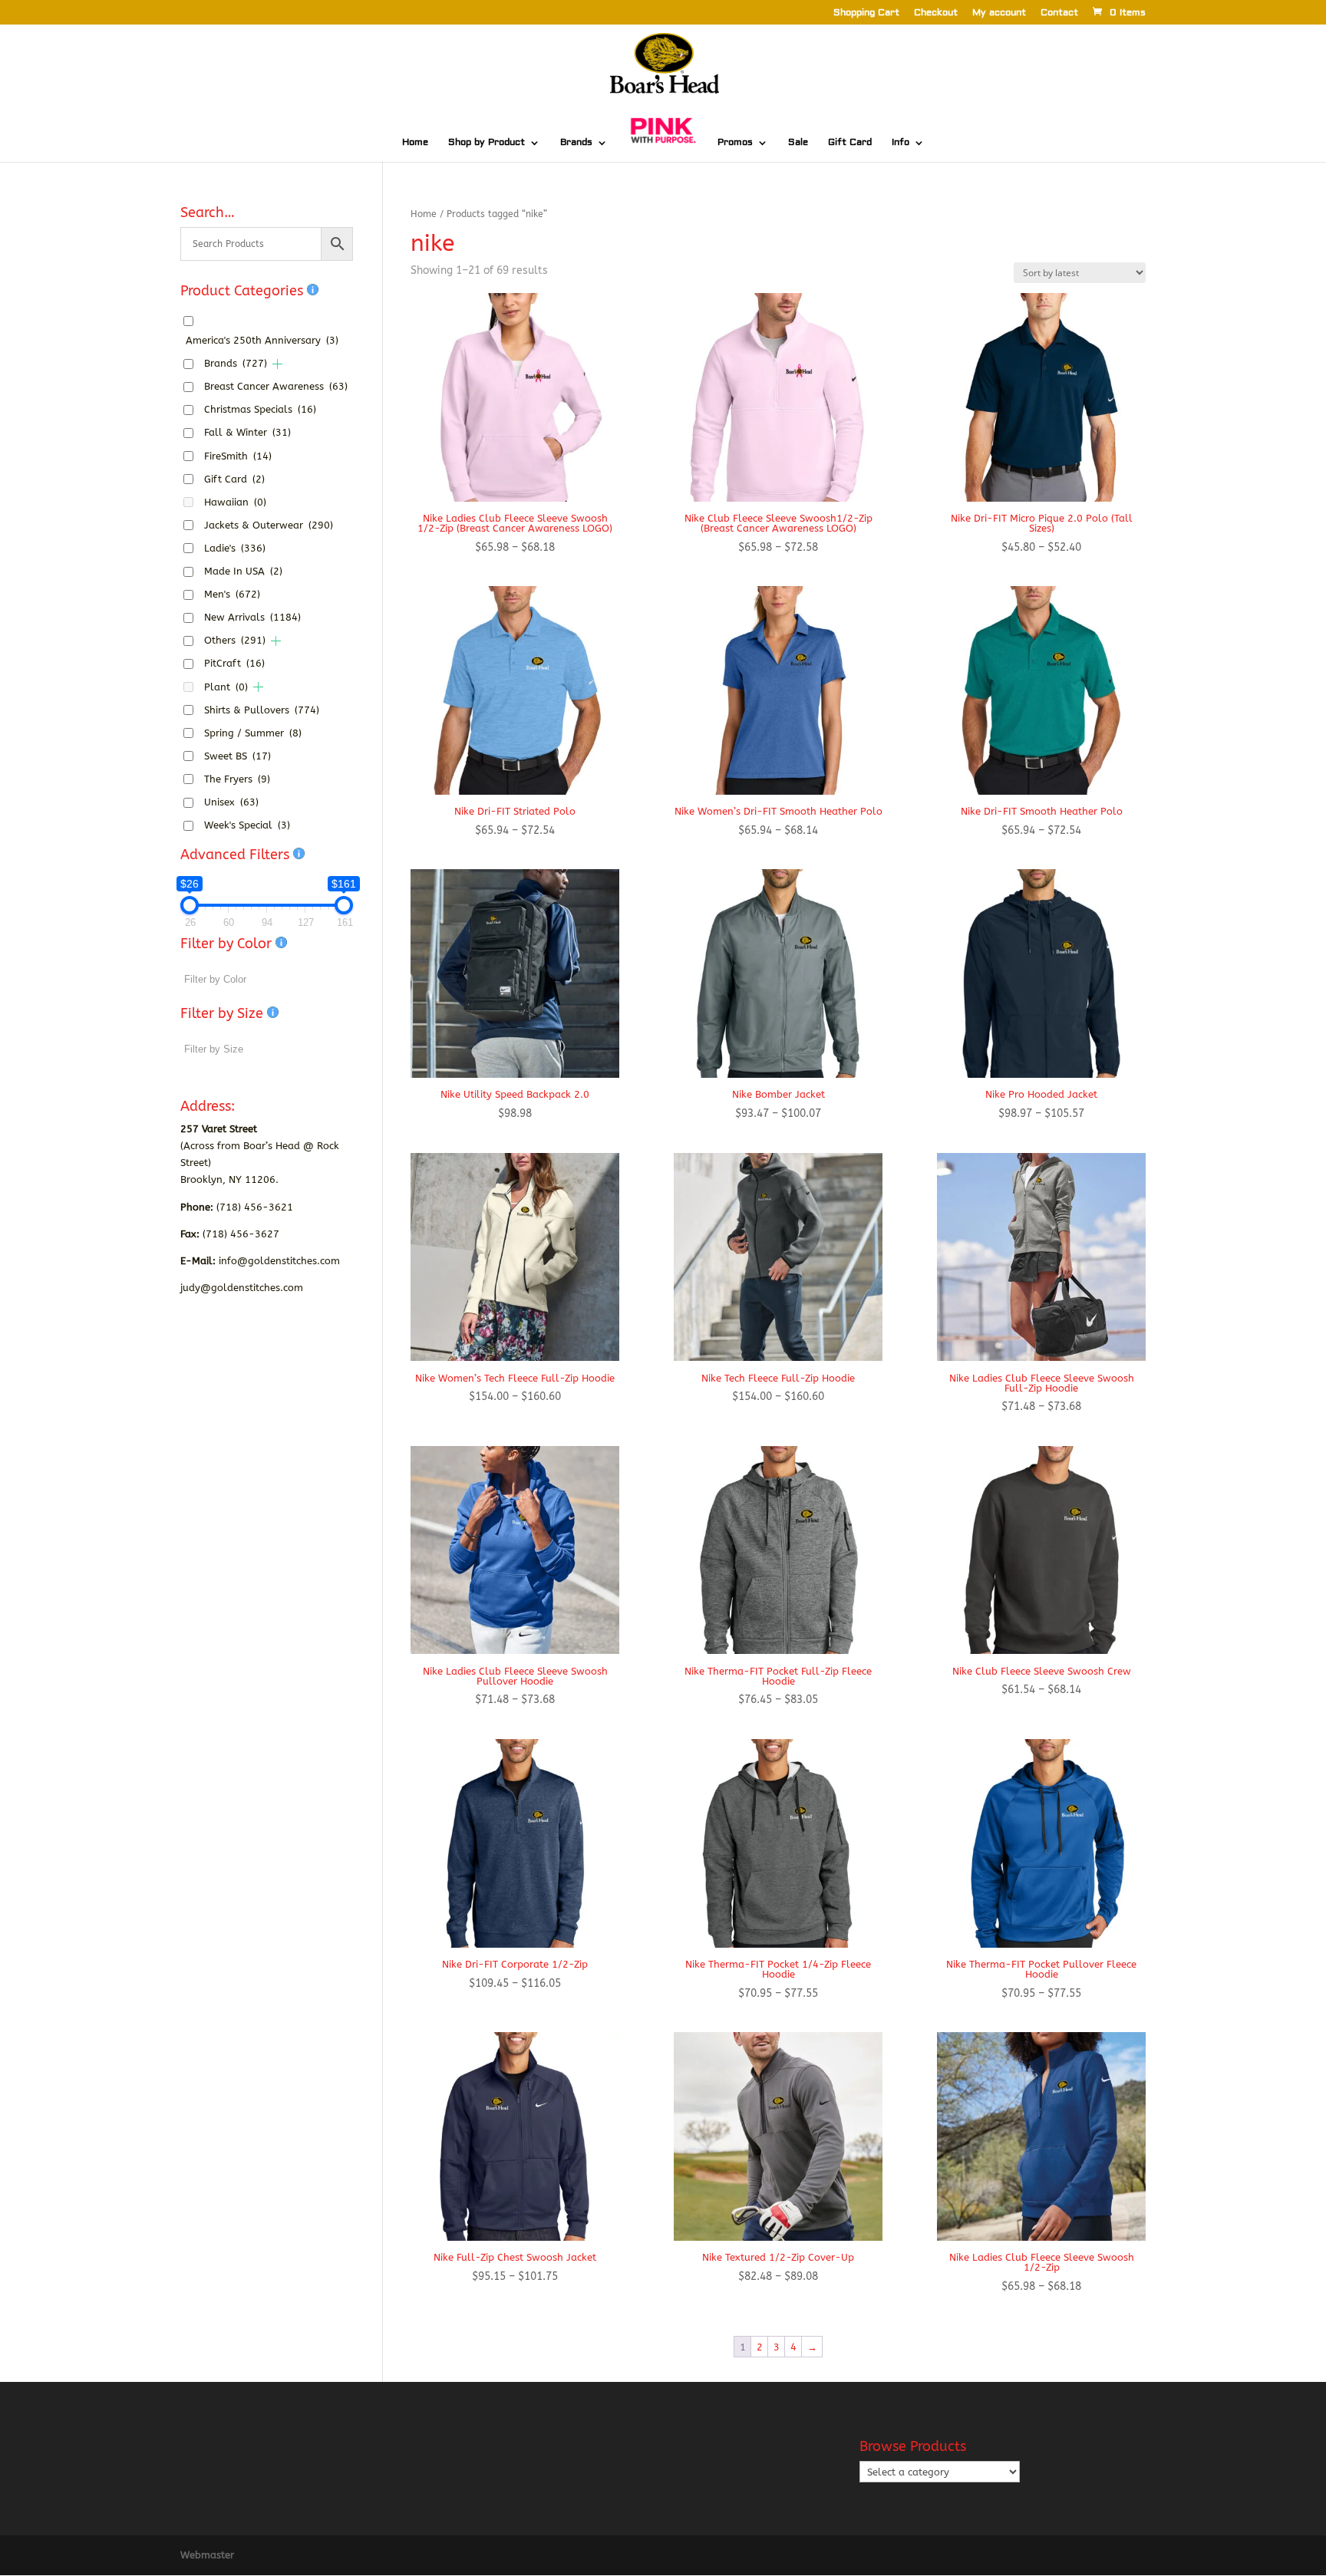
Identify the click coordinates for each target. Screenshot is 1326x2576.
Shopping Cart (866, 13)
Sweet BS (237, 756)
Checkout (936, 13)
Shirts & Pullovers (262, 710)
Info (900, 143)
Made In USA (243, 571)
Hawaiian (235, 502)
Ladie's (235, 548)
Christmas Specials (260, 409)
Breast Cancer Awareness (276, 386)
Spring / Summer (253, 733)
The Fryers (237, 779)
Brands (576, 143)
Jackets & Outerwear (269, 525)
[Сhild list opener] (277, 364)
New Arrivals (252, 617)
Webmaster (207, 2555)
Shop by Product (487, 143)
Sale (798, 143)
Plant (226, 687)
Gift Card (850, 143)
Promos (735, 143)
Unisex (231, 802)
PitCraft (234, 663)
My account (999, 13)
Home (415, 143)
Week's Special (247, 825)
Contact (1059, 13)
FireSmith (238, 456)
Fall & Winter (247, 432)
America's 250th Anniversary (262, 340)
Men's (232, 594)
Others (235, 640)
